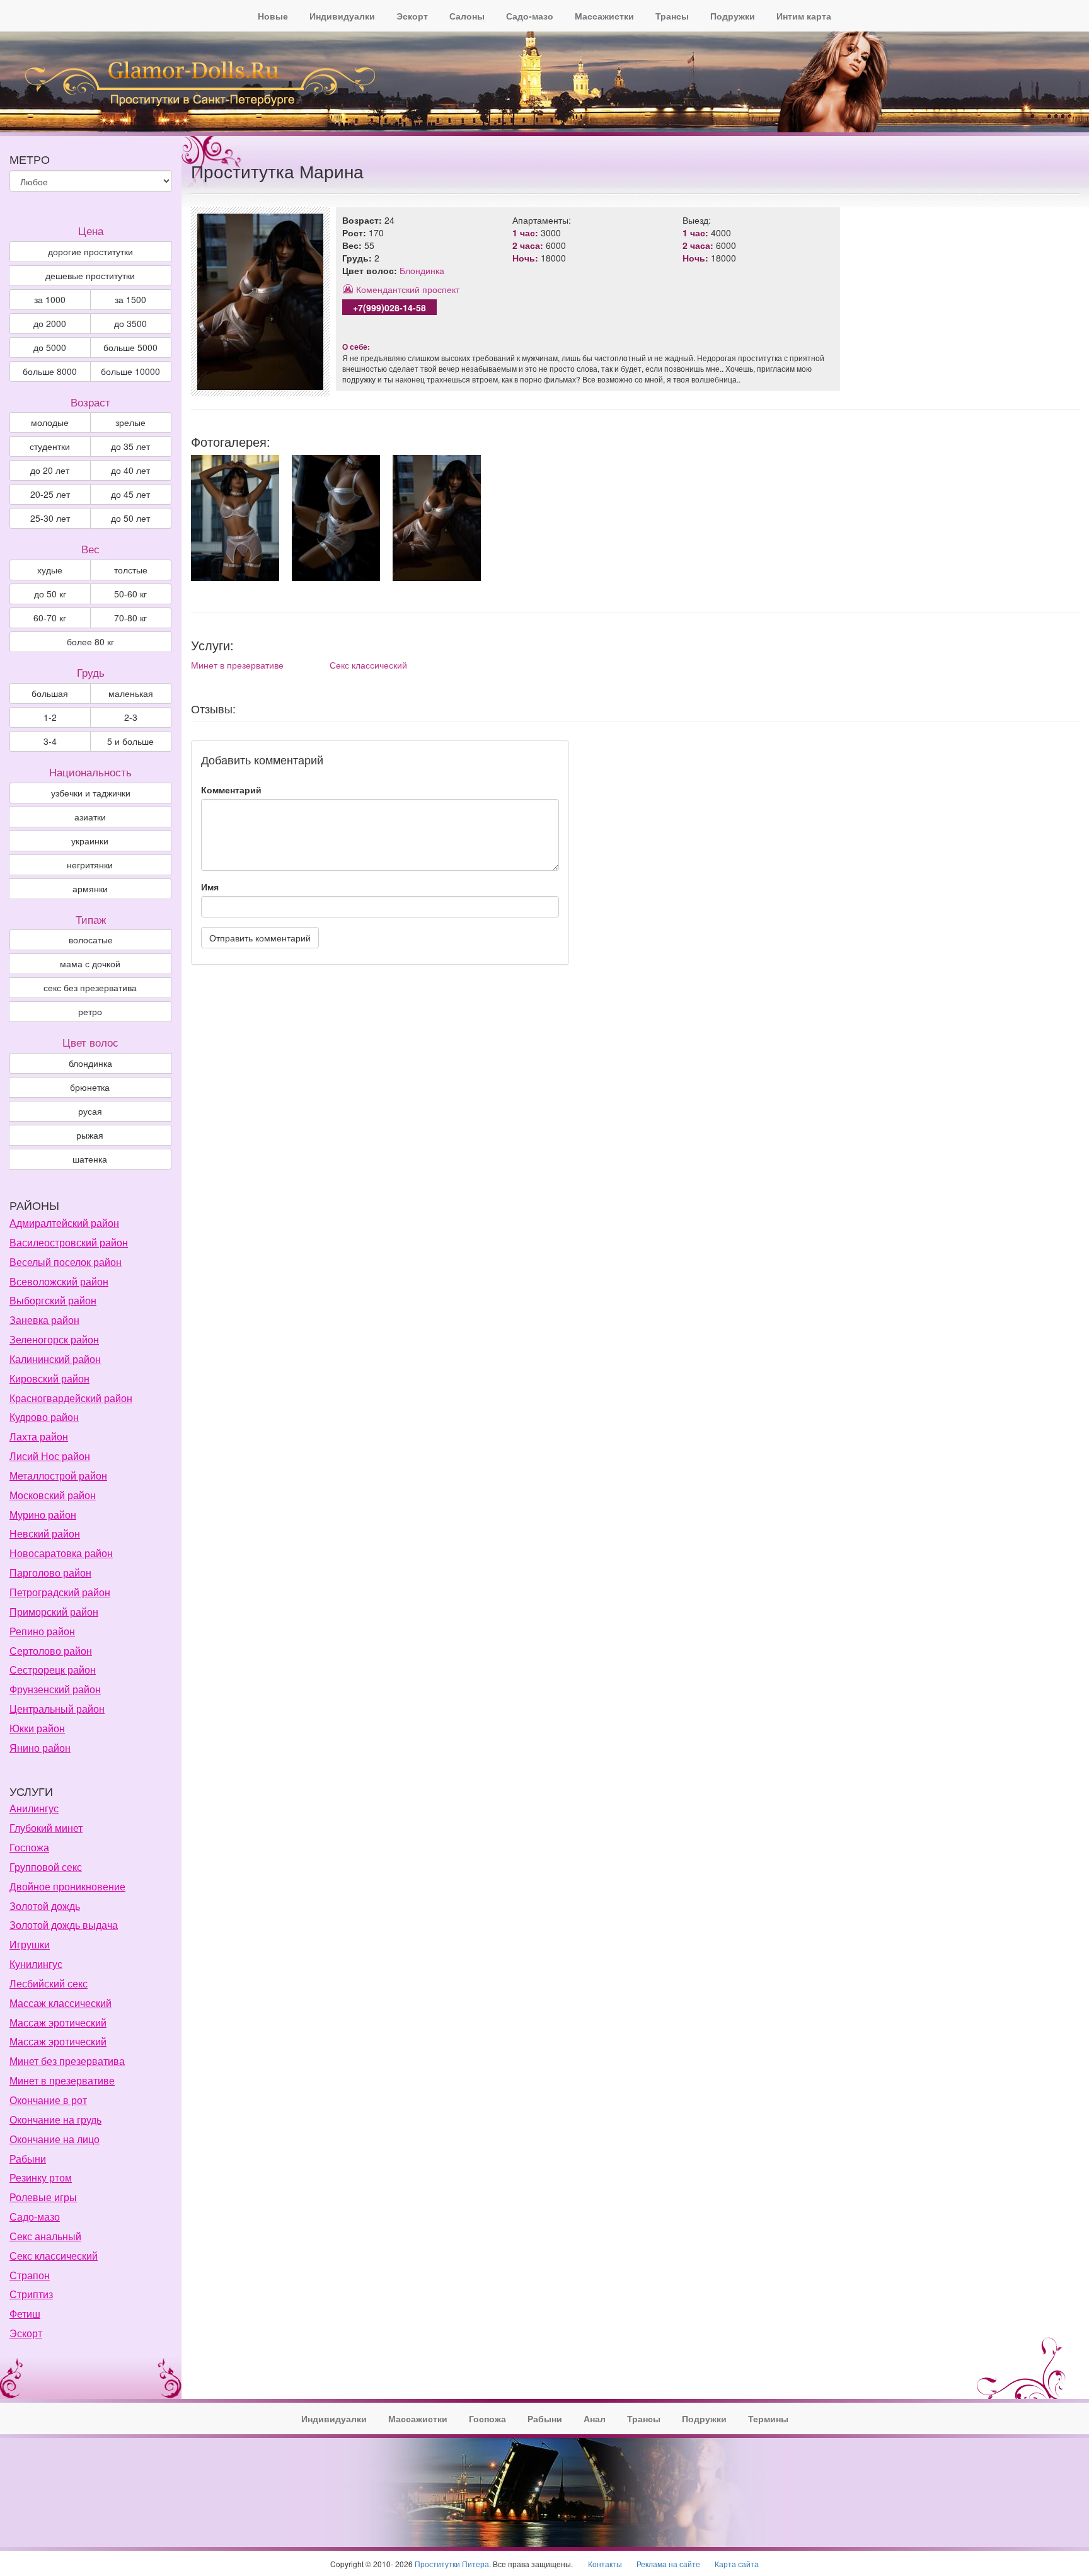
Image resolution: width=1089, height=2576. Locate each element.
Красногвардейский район (71, 1398)
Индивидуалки (342, 16)
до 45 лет (130, 494)
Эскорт (412, 16)
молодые (50, 422)
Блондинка (422, 270)
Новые (273, 16)
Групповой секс (46, 1867)
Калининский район (55, 1359)
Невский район (45, 1533)
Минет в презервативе (237, 665)
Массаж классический (60, 2003)
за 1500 (130, 299)
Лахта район (39, 1436)
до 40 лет (130, 470)
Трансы (672, 16)
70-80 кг (130, 618)
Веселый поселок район (66, 1262)
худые (50, 570)
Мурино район (43, 1515)
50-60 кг (130, 594)
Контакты (605, 2564)
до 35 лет (130, 446)
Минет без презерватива (67, 2061)
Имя (210, 887)
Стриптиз (31, 2294)
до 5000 (50, 347)
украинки (90, 841)
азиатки (90, 817)
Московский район (53, 1495)
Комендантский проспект (408, 289)
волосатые (91, 940)
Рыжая (90, 1135)
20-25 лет (50, 494)
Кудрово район (44, 1417)
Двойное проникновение (67, 1886)
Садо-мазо (530, 16)
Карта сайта (737, 2564)
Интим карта (804, 16)
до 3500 (130, 323)
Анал (595, 2418)
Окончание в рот (48, 2100)
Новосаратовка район (61, 1553)
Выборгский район (53, 1300)
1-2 (50, 717)
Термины (768, 2418)
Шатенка (90, 1159)
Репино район (42, 1631)
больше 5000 (130, 347)
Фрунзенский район (55, 1689)
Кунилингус (36, 1964)
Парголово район (50, 1573)
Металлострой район (58, 1475)
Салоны (467, 16)
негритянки (90, 865)
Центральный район (57, 1709)
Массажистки (604, 16)
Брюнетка (90, 1087)
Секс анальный (45, 2236)
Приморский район (54, 1612)
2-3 (131, 717)
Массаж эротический (58, 2022)
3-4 (50, 741)
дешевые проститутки (90, 275)
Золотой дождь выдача (64, 1925)
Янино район (40, 1748)
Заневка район (44, 1320)
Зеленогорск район (54, 1339)
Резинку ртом (41, 2177)
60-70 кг (50, 618)
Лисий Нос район (50, 1456)
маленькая (131, 693)
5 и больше (130, 741)
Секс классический (368, 665)
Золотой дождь (45, 1906)
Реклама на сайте (668, 2564)
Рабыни (28, 2159)
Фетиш (25, 2314)
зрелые (130, 422)
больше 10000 (130, 371)
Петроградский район (60, 1592)
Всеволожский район (59, 1281)
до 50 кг (50, 594)
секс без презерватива (90, 987)
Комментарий (231, 790)
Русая (90, 1111)
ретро (90, 1011)
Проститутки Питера (452, 2564)
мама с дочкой (90, 963)
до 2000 (50, 323)
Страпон (30, 2275)
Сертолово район (51, 1651)
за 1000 (50, 299)
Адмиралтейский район (64, 1223)
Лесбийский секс (49, 1983)
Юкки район (37, 1728)
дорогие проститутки (90, 251)
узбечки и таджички (91, 793)
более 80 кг (90, 641)
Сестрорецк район (53, 1670)
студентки (50, 446)
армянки (90, 888)
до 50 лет (130, 518)
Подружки (733, 16)
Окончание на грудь (55, 2119)
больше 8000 (50, 371)
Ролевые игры (43, 2197)
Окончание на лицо (55, 2139)
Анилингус (34, 1808)
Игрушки (30, 1944)
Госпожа (29, 1847)
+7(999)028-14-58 (389, 308)
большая (50, 693)
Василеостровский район (69, 1242)
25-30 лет (50, 518)
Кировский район (49, 1378)
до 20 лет (50, 470)
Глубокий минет (46, 1828)
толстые (131, 570)
